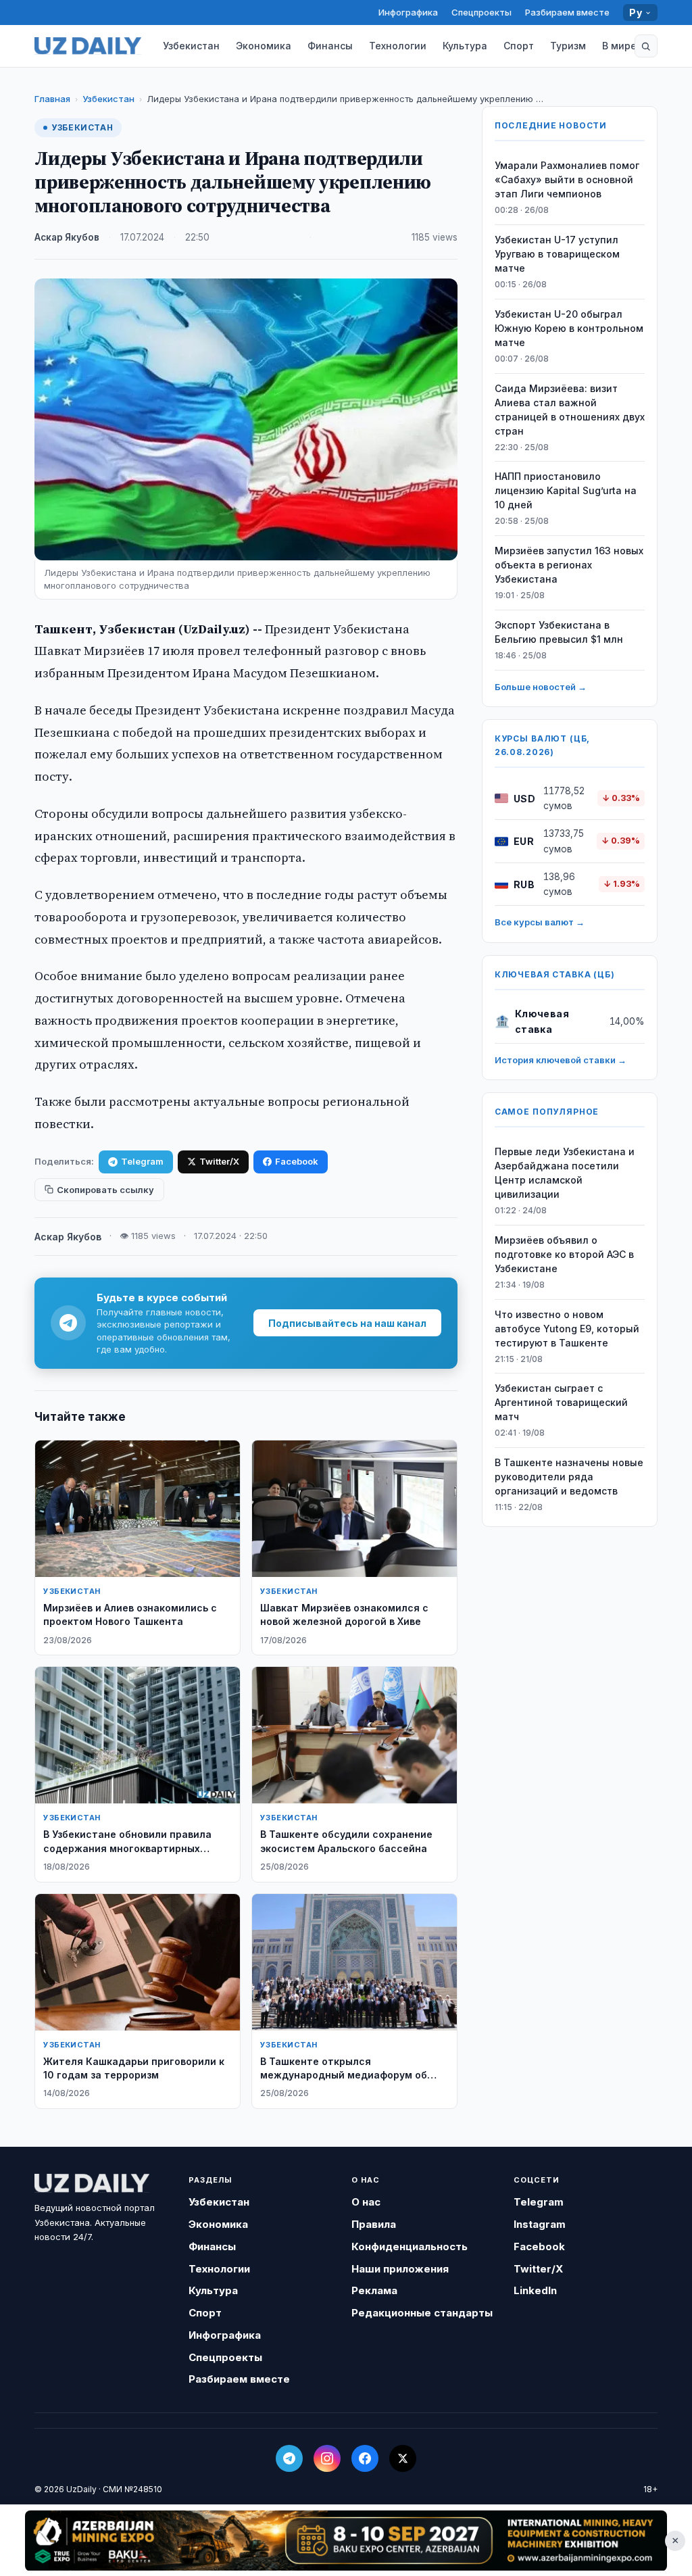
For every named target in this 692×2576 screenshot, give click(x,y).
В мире (619, 46)
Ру (636, 13)
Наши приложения (400, 2269)
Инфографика (408, 12)
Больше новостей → (541, 687)
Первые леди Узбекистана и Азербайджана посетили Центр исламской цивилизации (565, 1173)
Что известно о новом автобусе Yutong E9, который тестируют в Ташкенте (567, 1329)
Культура (465, 46)
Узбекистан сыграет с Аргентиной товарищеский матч (561, 1402)
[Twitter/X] (403, 2458)
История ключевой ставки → (561, 1060)
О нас (366, 2202)
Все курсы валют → (540, 922)
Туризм (568, 46)
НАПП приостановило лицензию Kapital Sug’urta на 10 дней (566, 490)
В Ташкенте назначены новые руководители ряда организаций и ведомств (569, 1477)
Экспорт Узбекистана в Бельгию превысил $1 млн (559, 632)
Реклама (374, 2290)
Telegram (142, 1161)
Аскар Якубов (67, 237)
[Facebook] (365, 2458)
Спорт (519, 46)
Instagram (540, 2224)
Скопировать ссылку (105, 1190)
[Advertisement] (346, 2540)
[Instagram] (327, 2458)
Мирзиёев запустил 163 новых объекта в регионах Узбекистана (569, 565)
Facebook (297, 1161)
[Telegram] (289, 2458)
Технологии (398, 46)
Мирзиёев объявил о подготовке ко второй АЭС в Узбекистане (564, 1254)
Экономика (264, 46)
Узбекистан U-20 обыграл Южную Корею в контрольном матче (569, 328)
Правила (374, 2224)
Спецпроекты (481, 12)
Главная (52, 99)
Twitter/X (219, 1161)
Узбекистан (191, 46)
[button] (646, 46)
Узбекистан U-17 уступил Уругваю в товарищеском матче (557, 254)
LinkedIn (535, 2290)
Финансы (330, 46)
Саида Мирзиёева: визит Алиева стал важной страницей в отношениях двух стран (570, 410)
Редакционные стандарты (422, 2313)
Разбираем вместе (567, 12)
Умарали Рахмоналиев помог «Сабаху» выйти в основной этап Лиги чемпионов (567, 179)
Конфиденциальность (410, 2246)
